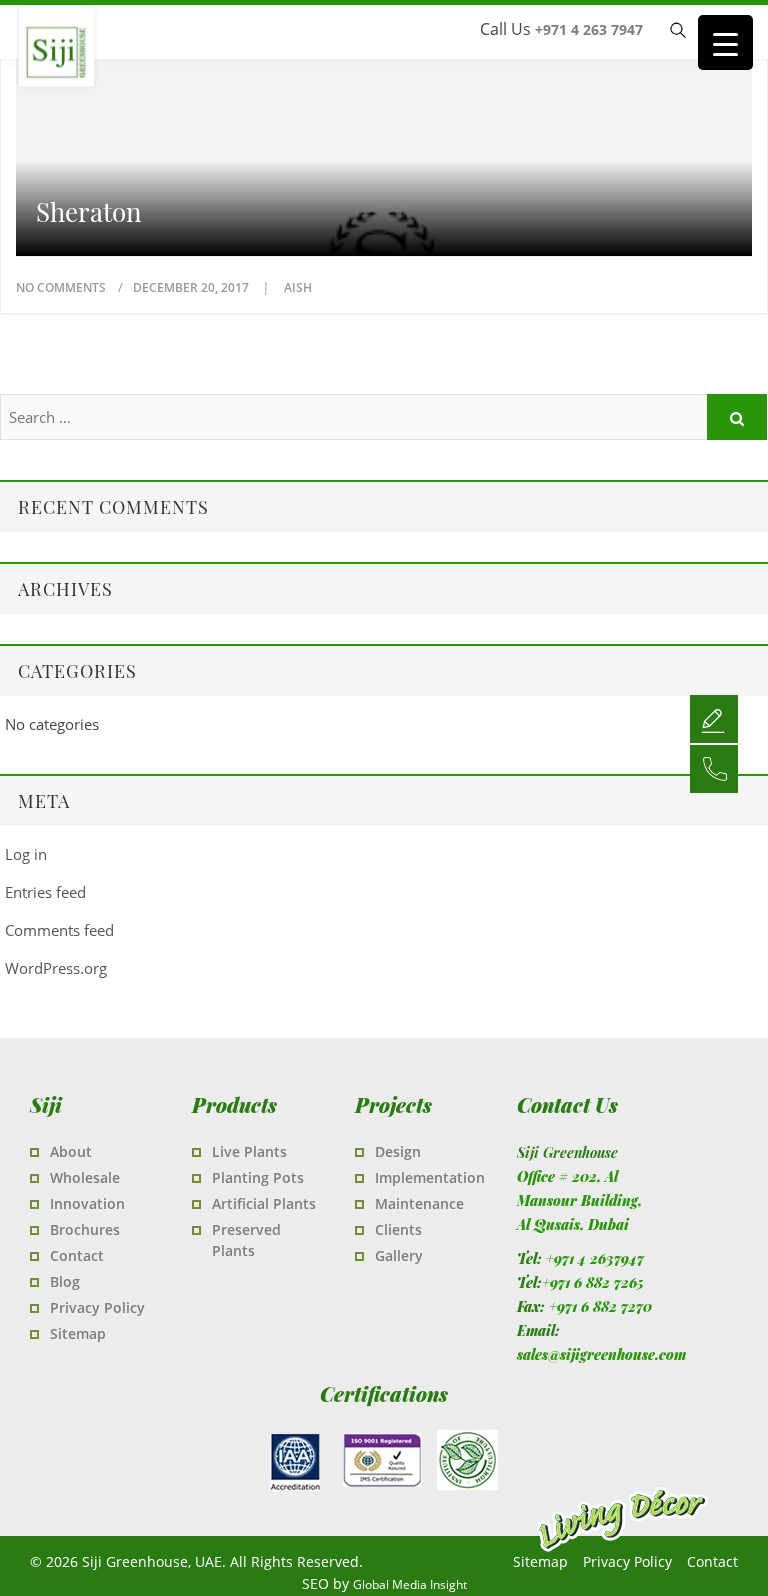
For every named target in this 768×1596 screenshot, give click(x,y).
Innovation (87, 1203)
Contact (77, 1255)
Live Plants (249, 1151)
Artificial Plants (264, 1203)
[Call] (714, 768)
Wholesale (85, 1177)
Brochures (85, 1229)
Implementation (430, 1177)
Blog (65, 1281)
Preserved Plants (246, 1240)
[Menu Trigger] (725, 42)
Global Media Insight (410, 1584)
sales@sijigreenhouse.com (601, 1354)
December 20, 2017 (192, 287)
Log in (26, 854)
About (71, 1151)
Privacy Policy (97, 1307)
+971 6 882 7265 (593, 1282)
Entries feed (45, 892)
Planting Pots (258, 1177)
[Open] (714, 718)
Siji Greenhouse (140, 79)
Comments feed (59, 930)
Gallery (399, 1255)
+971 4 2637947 (595, 1258)
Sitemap (78, 1333)
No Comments (61, 287)
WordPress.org (56, 968)
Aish (298, 287)
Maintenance (419, 1203)
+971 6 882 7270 (600, 1306)
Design (398, 1151)
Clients (398, 1229)
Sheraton (89, 212)
